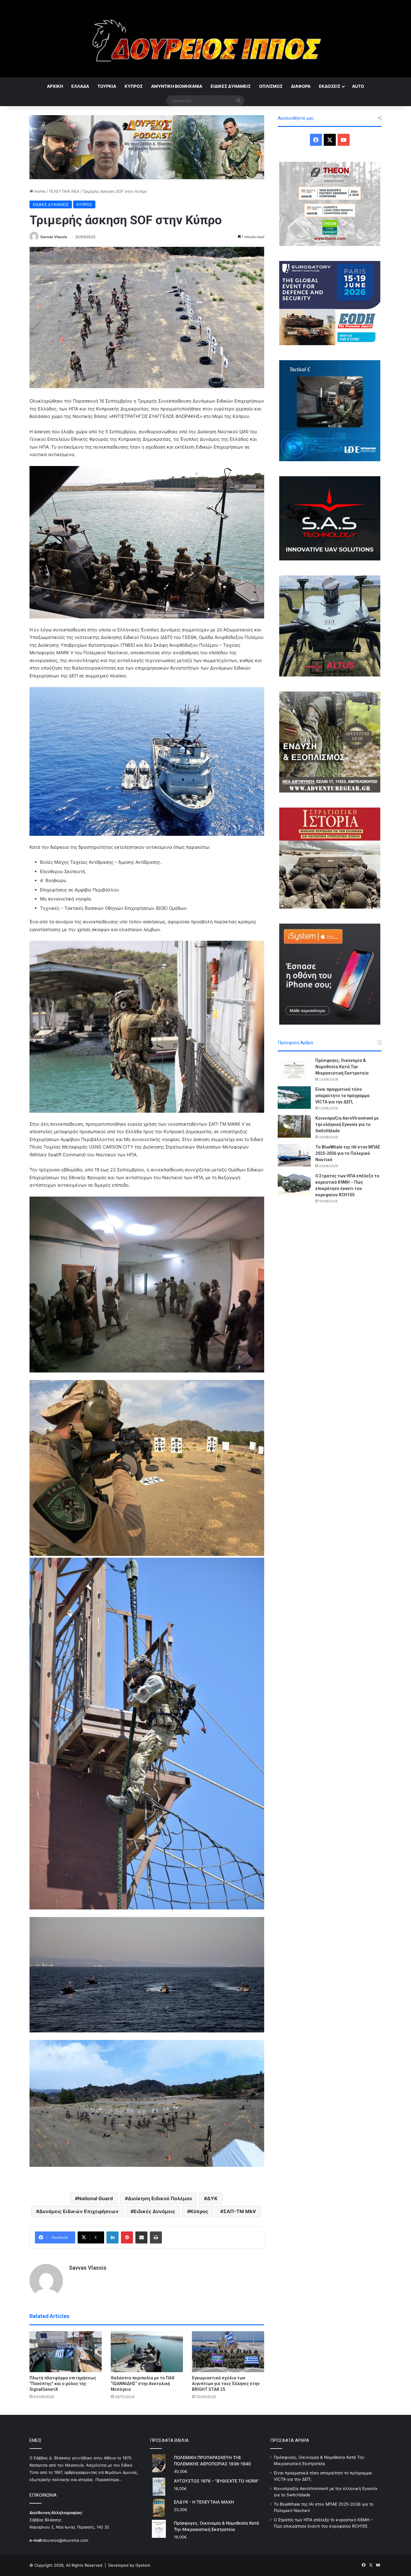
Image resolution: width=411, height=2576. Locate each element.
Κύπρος (199, 2211)
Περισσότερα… (109, 2479)
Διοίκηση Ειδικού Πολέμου (160, 2198)
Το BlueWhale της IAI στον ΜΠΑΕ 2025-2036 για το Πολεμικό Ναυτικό (348, 1153)
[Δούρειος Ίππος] (206, 39)
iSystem (143, 2565)
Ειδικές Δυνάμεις (154, 2211)
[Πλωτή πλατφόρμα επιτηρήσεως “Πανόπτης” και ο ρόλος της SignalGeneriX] (66, 2352)
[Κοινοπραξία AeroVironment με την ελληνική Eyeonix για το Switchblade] (294, 1126)
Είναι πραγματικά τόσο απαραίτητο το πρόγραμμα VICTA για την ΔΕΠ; (342, 1096)
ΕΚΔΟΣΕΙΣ (330, 86)
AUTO (358, 86)
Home (39, 191)
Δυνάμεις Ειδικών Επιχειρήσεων (79, 2211)
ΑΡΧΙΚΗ (55, 86)
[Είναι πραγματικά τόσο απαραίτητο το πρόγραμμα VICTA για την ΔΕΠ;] (294, 1098)
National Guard (95, 2198)
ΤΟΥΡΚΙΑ (107, 86)
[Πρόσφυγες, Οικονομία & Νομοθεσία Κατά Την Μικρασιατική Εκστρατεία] (294, 1069)
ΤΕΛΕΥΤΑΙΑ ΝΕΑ (64, 191)
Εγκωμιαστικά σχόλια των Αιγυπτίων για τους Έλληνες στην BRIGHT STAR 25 (226, 2384)
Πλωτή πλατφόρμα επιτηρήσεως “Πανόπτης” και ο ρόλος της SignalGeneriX (63, 2384)
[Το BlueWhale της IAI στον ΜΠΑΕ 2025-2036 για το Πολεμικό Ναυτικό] (294, 1155)
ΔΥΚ (212, 2198)
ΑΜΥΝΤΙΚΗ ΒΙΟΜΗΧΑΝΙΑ (177, 86)
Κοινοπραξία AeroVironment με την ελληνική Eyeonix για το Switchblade (347, 1124)
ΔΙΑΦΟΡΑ (301, 86)
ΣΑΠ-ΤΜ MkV (240, 2211)
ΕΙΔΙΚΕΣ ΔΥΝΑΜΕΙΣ (231, 86)
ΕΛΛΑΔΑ (80, 86)
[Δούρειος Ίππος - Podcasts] (147, 147)
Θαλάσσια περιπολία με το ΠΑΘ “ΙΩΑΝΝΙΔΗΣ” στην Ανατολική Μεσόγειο (143, 2384)
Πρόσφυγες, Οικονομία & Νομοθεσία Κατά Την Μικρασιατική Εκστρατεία (342, 1067)
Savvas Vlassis (54, 237)
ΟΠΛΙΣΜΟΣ (271, 86)
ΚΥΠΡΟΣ (134, 86)
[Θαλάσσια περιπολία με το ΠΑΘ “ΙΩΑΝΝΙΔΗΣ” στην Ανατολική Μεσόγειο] (147, 2352)
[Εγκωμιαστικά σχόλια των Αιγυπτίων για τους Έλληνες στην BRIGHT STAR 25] (228, 2352)
